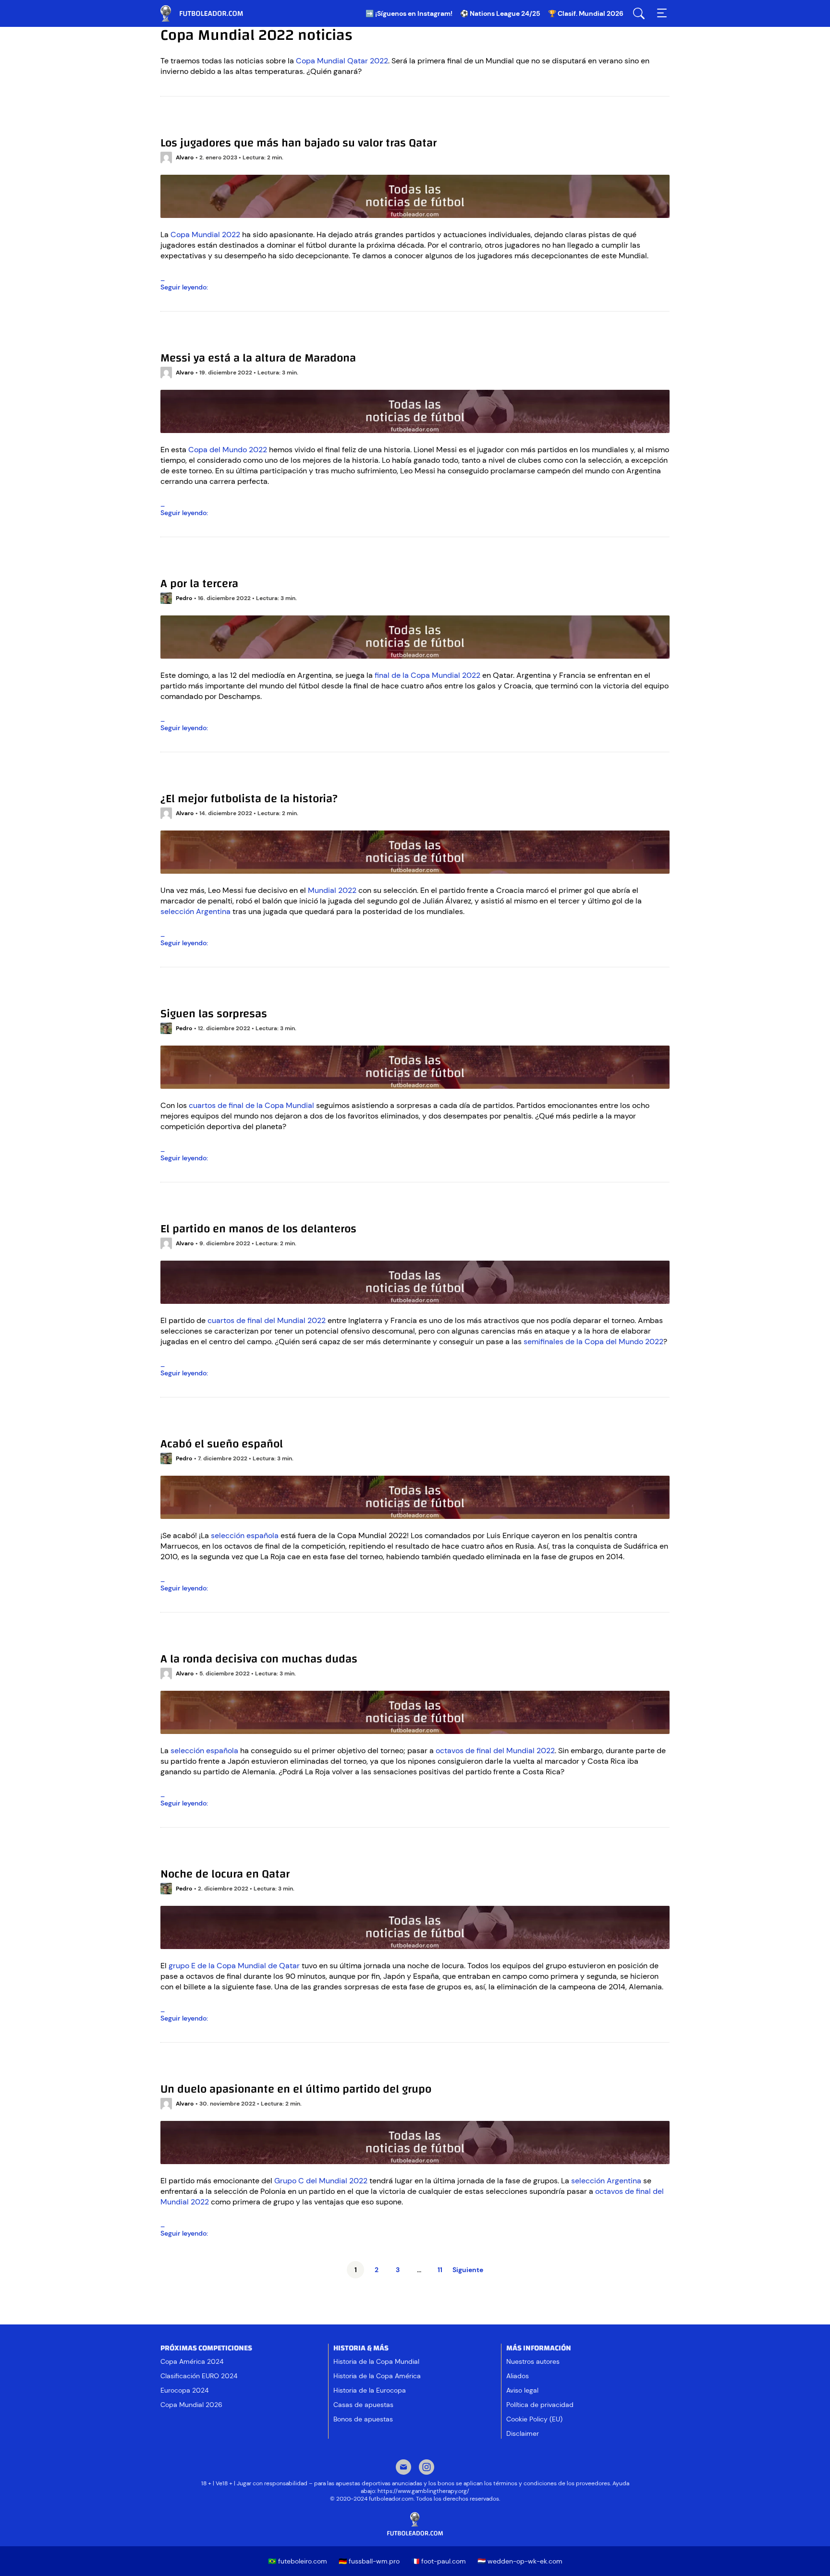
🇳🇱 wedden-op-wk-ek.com (520, 2561)
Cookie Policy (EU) (534, 2419)
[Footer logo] (415, 2524)
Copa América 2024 (192, 2361)
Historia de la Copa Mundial (376, 2361)
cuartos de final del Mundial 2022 (267, 1320)
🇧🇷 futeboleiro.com (298, 2561)
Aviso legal (522, 2390)
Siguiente (468, 2270)
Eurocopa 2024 (184, 2390)
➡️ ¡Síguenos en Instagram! (409, 13)
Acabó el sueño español (222, 1444)
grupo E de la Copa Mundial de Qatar (234, 1966)
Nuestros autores (533, 2361)
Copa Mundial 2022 (205, 235)
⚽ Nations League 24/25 (500, 13)
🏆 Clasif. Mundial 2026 (586, 13)
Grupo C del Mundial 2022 (321, 2181)
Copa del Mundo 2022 (228, 450)
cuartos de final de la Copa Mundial (251, 1105)
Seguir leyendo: (200, 287)
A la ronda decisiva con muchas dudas (259, 1659)
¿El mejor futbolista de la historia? (249, 799)
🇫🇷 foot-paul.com (439, 2561)
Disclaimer (523, 2433)
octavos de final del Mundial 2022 (495, 1751)
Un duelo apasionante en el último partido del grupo (296, 2089)
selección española (245, 1535)
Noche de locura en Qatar (225, 1874)
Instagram (427, 2468)
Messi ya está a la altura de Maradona (258, 358)
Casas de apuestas (363, 2405)
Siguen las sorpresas (214, 1014)
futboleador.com (208, 13)
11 (440, 2270)
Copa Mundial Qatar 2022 (342, 61)
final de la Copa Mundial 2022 (427, 675)
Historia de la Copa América (377, 2376)
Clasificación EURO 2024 (199, 2376)
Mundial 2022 (332, 890)
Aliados (518, 2376)
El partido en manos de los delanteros (258, 1229)
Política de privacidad (540, 2405)
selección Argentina (195, 911)
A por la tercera (199, 584)
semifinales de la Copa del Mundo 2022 (593, 1342)
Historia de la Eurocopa (370, 2390)
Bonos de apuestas (363, 2419)
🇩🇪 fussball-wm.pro (369, 2561)
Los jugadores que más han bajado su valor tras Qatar (299, 143)
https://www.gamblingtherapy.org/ (423, 2491)
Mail (403, 2468)
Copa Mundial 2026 (191, 2405)
